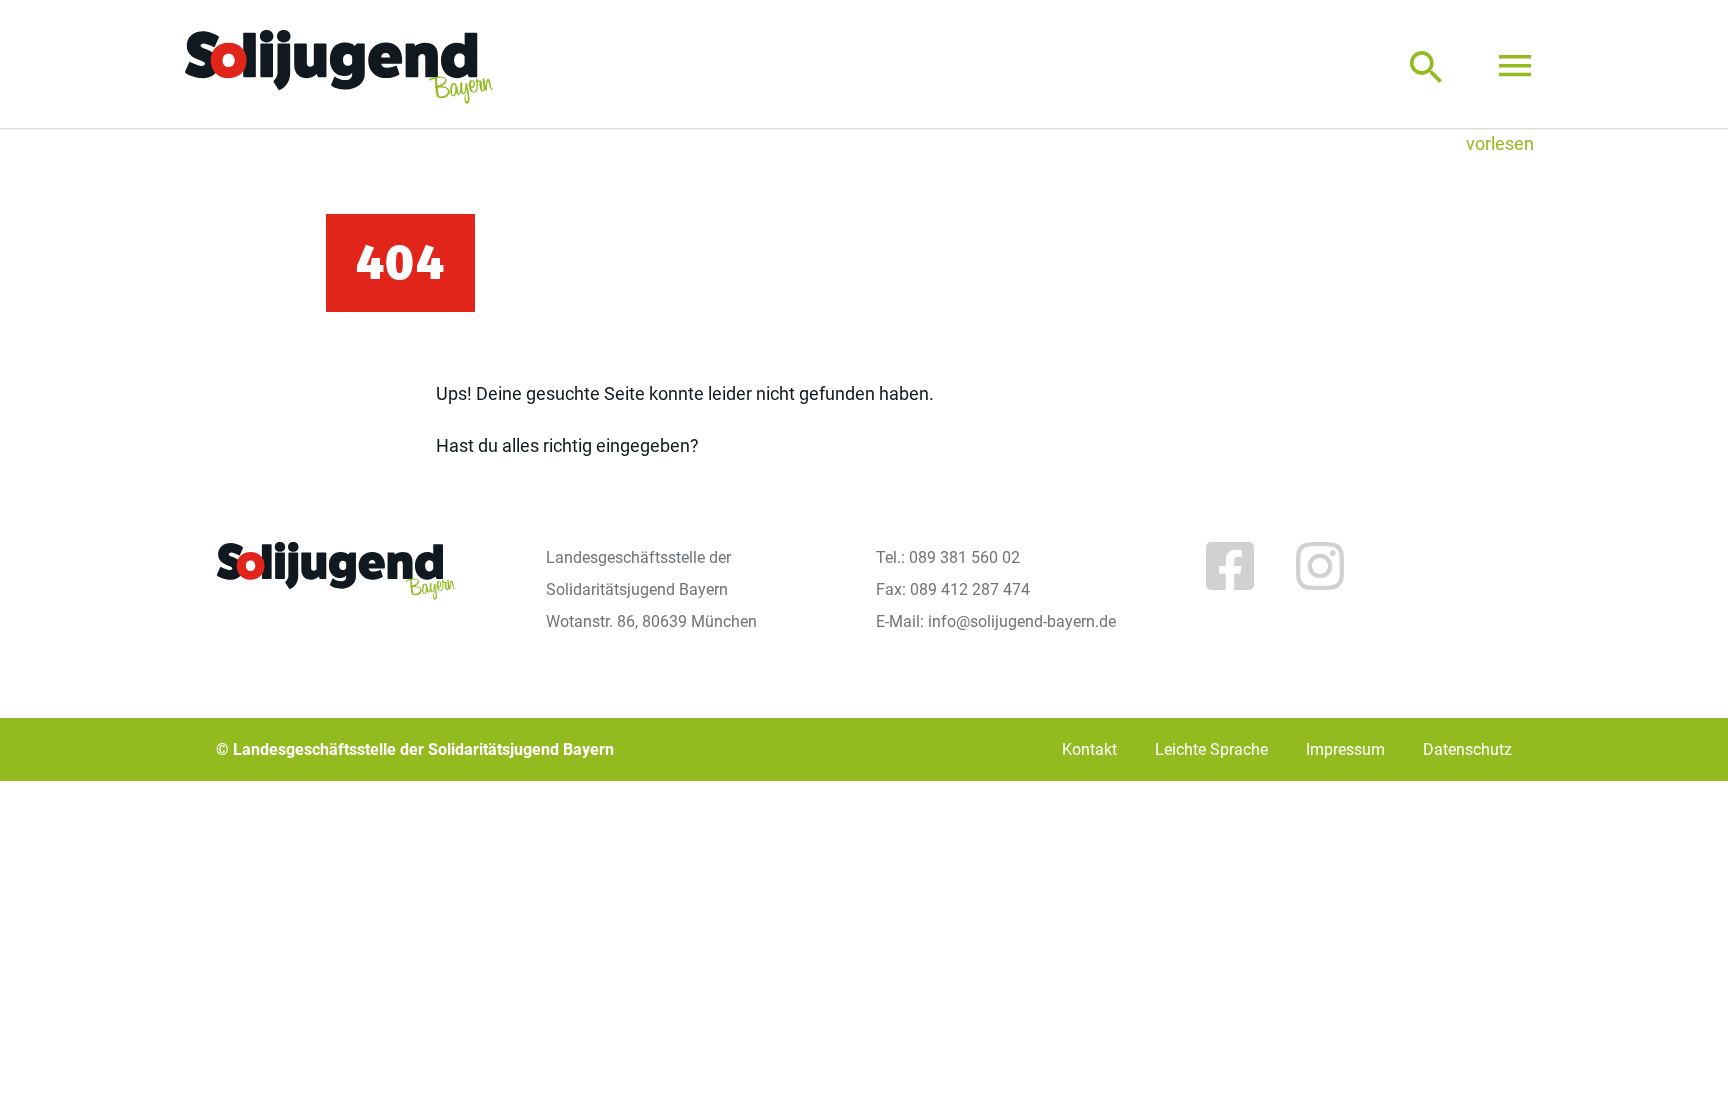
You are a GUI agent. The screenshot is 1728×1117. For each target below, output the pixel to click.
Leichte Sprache (1211, 749)
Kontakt (1089, 749)
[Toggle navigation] (1515, 66)
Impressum (1345, 749)
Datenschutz (1467, 749)
